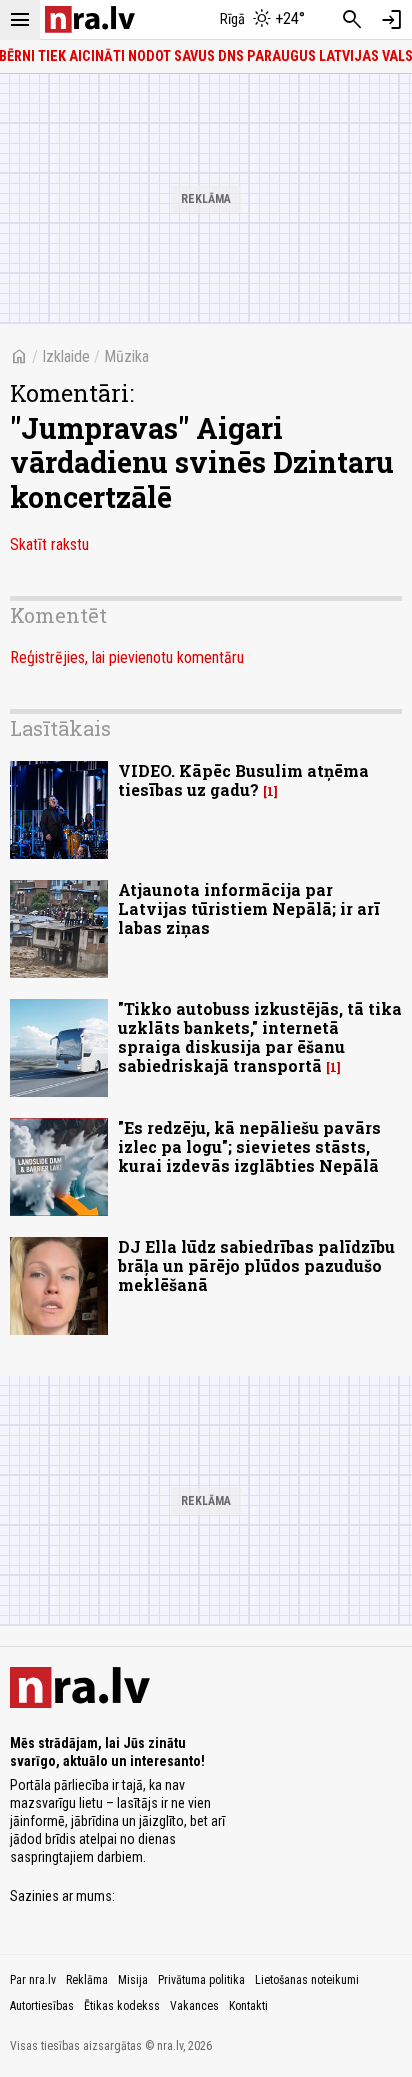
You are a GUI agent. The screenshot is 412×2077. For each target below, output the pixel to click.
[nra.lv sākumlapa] (90, 19)
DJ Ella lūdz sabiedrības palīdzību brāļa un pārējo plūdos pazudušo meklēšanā (256, 1265)
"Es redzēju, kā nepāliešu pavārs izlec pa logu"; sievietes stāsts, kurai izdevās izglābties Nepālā (249, 1146)
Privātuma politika (201, 1980)
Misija (133, 1980)
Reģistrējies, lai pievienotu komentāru (127, 657)
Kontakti (248, 2006)
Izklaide (66, 356)
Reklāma (87, 1980)
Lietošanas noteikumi (307, 1980)
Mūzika (126, 356)
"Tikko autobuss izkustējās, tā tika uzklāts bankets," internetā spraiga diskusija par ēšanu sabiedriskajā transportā (260, 1037)
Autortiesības (42, 2006)
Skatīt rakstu (49, 544)
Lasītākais (60, 728)
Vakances (194, 2006)
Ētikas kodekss (122, 2006)
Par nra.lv (33, 1980)
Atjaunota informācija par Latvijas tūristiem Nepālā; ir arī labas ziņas (249, 908)
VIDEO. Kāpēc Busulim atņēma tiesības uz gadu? (243, 780)
